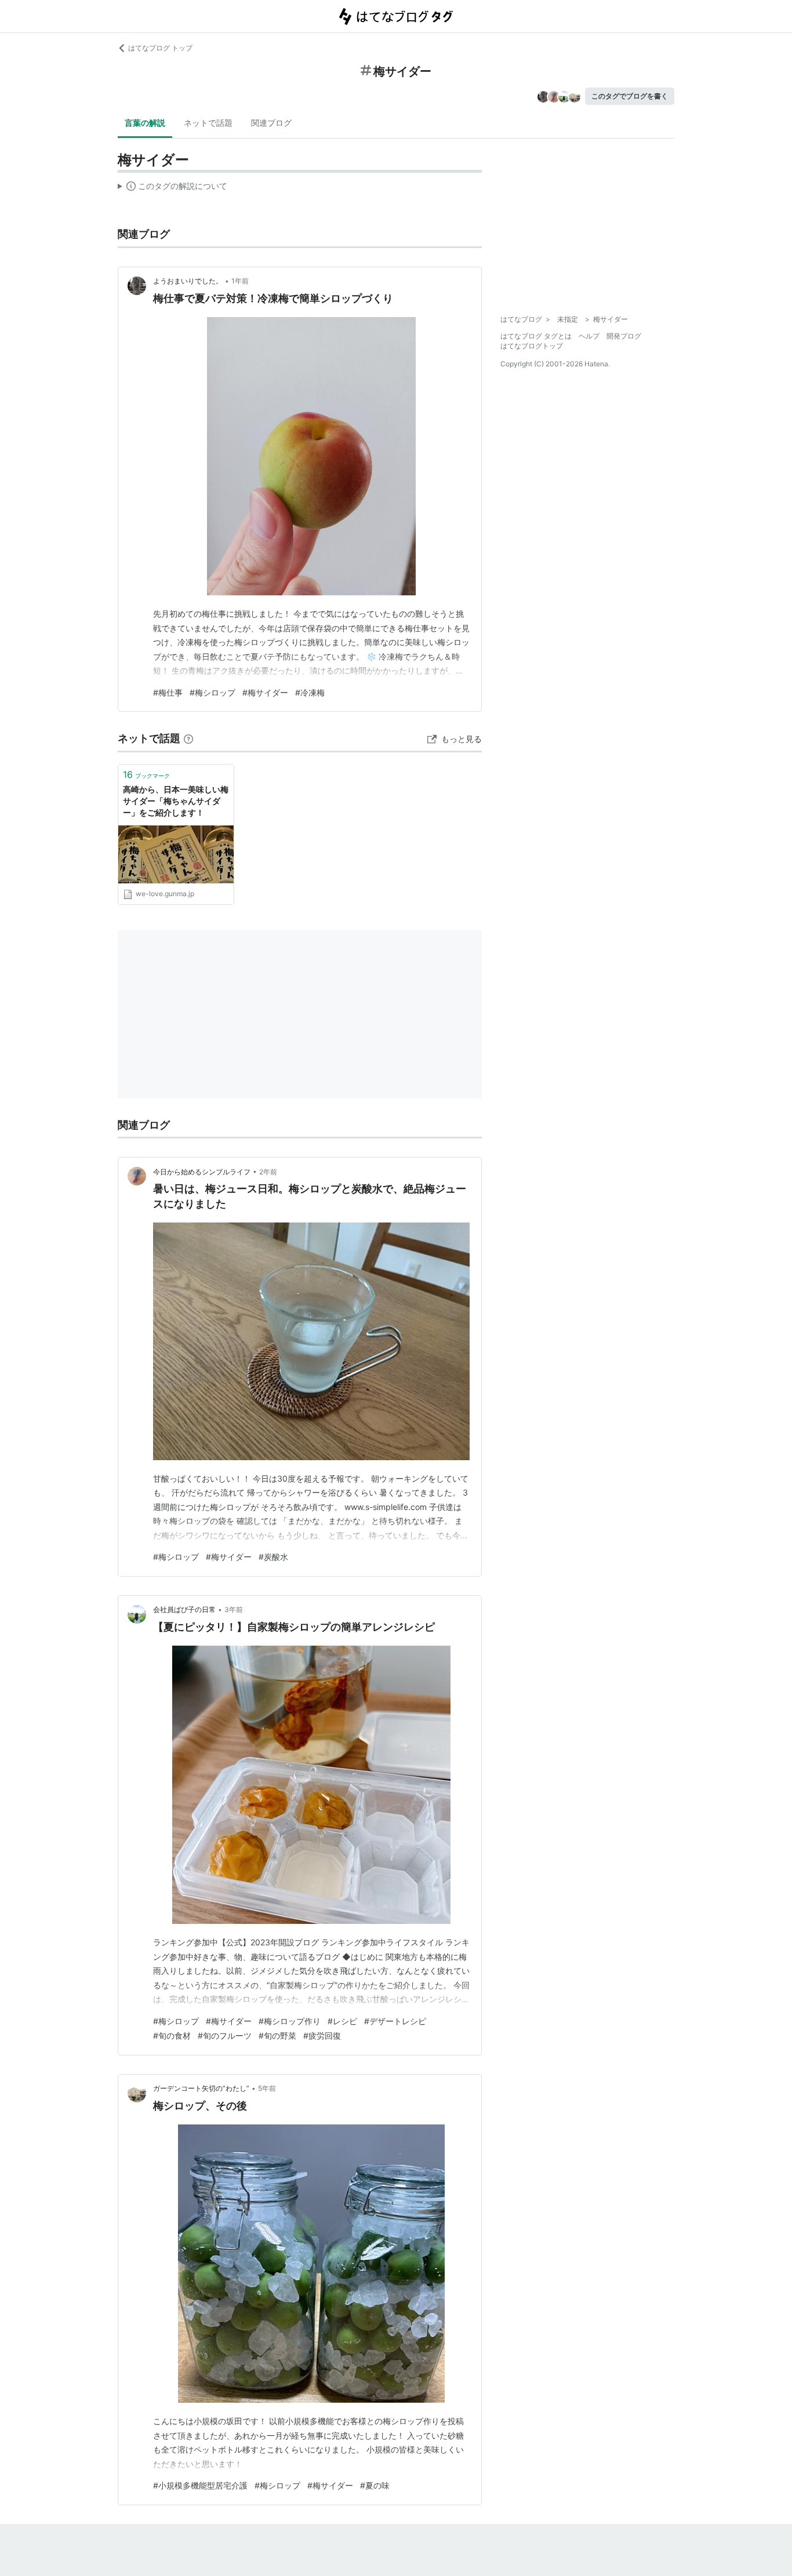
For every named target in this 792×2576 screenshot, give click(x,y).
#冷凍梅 (310, 692)
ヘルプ (589, 336)
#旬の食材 (172, 2035)
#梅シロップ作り (290, 2021)
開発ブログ (624, 336)
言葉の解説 (145, 123)
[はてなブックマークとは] (188, 738)
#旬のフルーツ (225, 2035)
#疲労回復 (322, 2035)
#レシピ (342, 2021)
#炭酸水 (273, 1557)
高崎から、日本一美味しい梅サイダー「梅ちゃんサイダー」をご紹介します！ (176, 801)
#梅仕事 (168, 692)
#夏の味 (375, 2485)
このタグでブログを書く (630, 96)
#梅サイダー (265, 692)
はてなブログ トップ (160, 48)
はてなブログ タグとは (536, 336)
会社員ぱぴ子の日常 (184, 1609)
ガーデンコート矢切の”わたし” (201, 2088)
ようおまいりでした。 (188, 281)
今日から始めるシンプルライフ (202, 1172)
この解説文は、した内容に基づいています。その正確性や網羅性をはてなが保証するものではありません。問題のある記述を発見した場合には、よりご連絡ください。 (172, 188)
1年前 (240, 281)
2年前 (268, 1172)
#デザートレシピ (395, 2021)
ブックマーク (146, 774)
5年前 (267, 2088)
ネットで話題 (208, 123)
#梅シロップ (212, 692)
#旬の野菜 (277, 2035)
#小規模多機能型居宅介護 (200, 2485)
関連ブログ (271, 123)
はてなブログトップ (532, 346)
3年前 (234, 1609)
